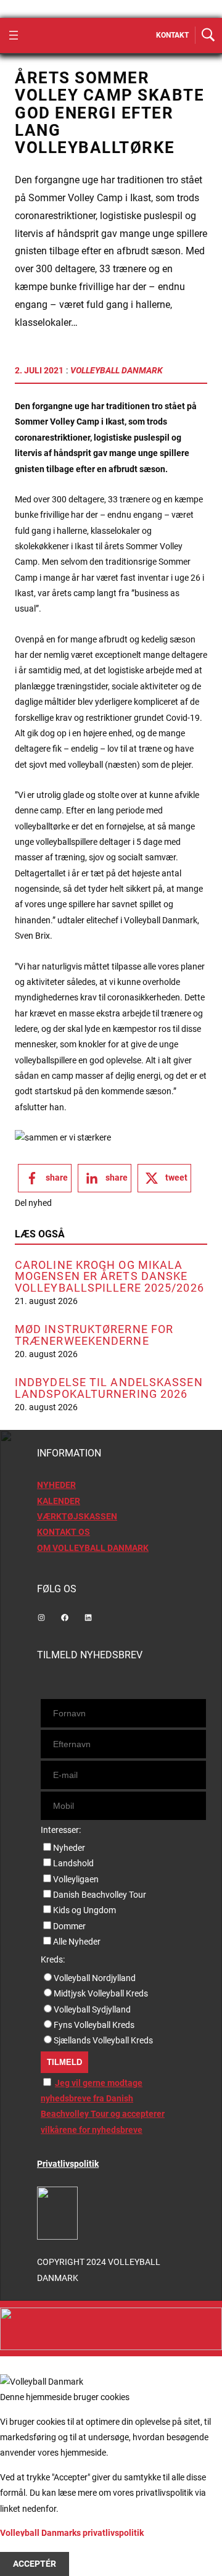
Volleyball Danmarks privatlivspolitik (72, 2533)
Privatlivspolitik (68, 2164)
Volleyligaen (76, 1879)
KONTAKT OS (64, 1532)
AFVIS (25, 2548)
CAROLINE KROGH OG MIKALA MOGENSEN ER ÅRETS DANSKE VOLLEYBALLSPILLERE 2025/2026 (109, 1277)
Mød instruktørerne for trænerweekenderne (94, 1335)
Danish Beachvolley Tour (100, 1895)
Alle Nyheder (77, 1942)
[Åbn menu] (14, 35)
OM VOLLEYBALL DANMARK (93, 1548)
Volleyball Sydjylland (92, 2009)
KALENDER (59, 1501)
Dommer (69, 1926)
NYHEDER (56, 1485)
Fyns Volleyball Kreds (94, 2025)
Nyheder (69, 1848)
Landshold (73, 1863)
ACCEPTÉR (35, 2564)
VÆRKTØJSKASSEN (77, 1516)
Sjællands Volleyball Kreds (103, 2040)
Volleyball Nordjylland (95, 1978)
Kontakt (172, 35)
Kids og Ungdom (84, 1910)
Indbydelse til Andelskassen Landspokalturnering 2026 (109, 1388)
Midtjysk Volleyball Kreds (101, 1993)
